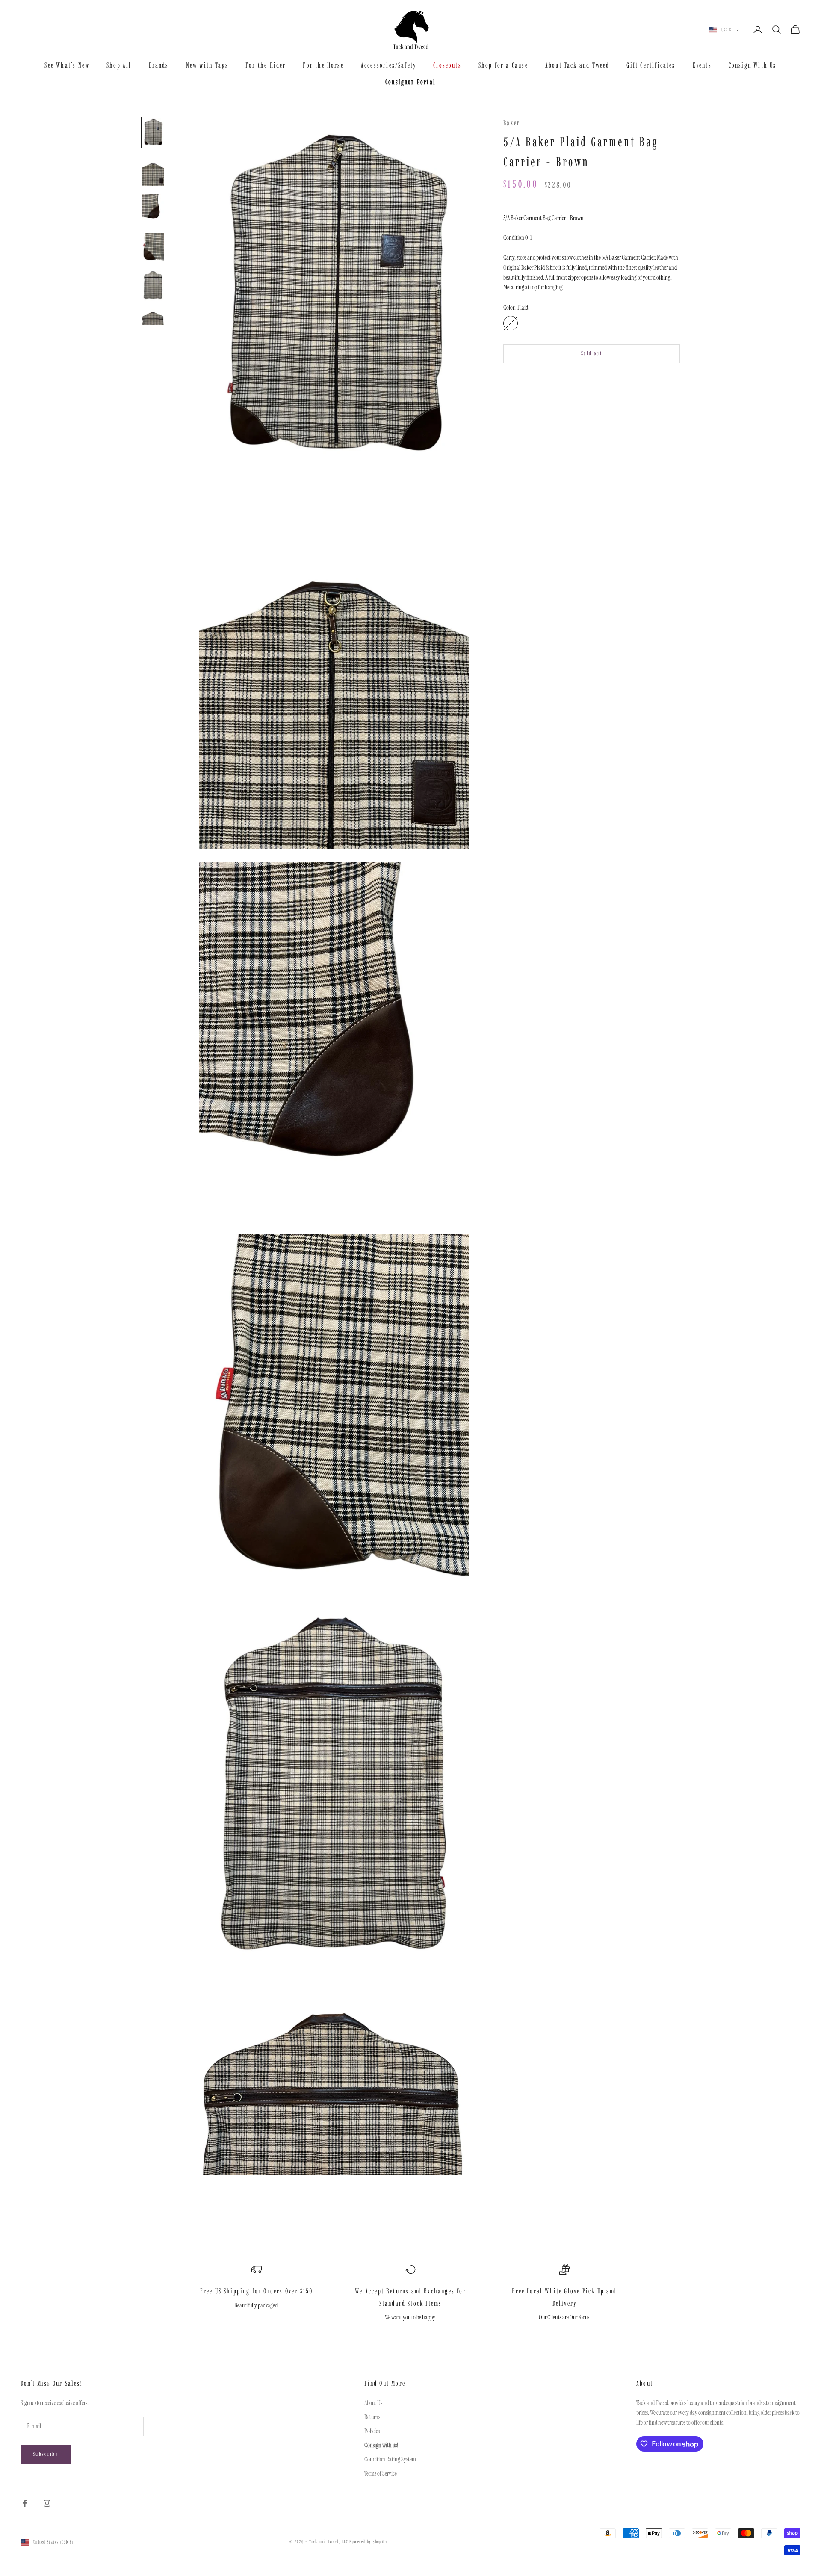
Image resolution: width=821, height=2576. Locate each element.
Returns (372, 2417)
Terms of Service (381, 2473)
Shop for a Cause (503, 65)
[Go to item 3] (153, 209)
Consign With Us (753, 65)
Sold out (592, 353)
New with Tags (207, 65)
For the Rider (266, 65)
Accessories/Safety (388, 65)
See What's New (67, 65)
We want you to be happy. (410, 2317)
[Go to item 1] (153, 133)
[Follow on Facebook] (25, 2503)
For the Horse (323, 65)
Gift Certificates (651, 65)
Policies (372, 2431)
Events (702, 65)
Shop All (119, 65)
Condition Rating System (390, 2459)
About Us (373, 2403)
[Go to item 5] (153, 286)
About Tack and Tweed (577, 65)
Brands (159, 65)
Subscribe (46, 2454)
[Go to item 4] (153, 248)
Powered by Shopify (368, 2542)
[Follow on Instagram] (47, 2503)
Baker (512, 123)
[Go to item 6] (153, 317)
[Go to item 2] (153, 171)
